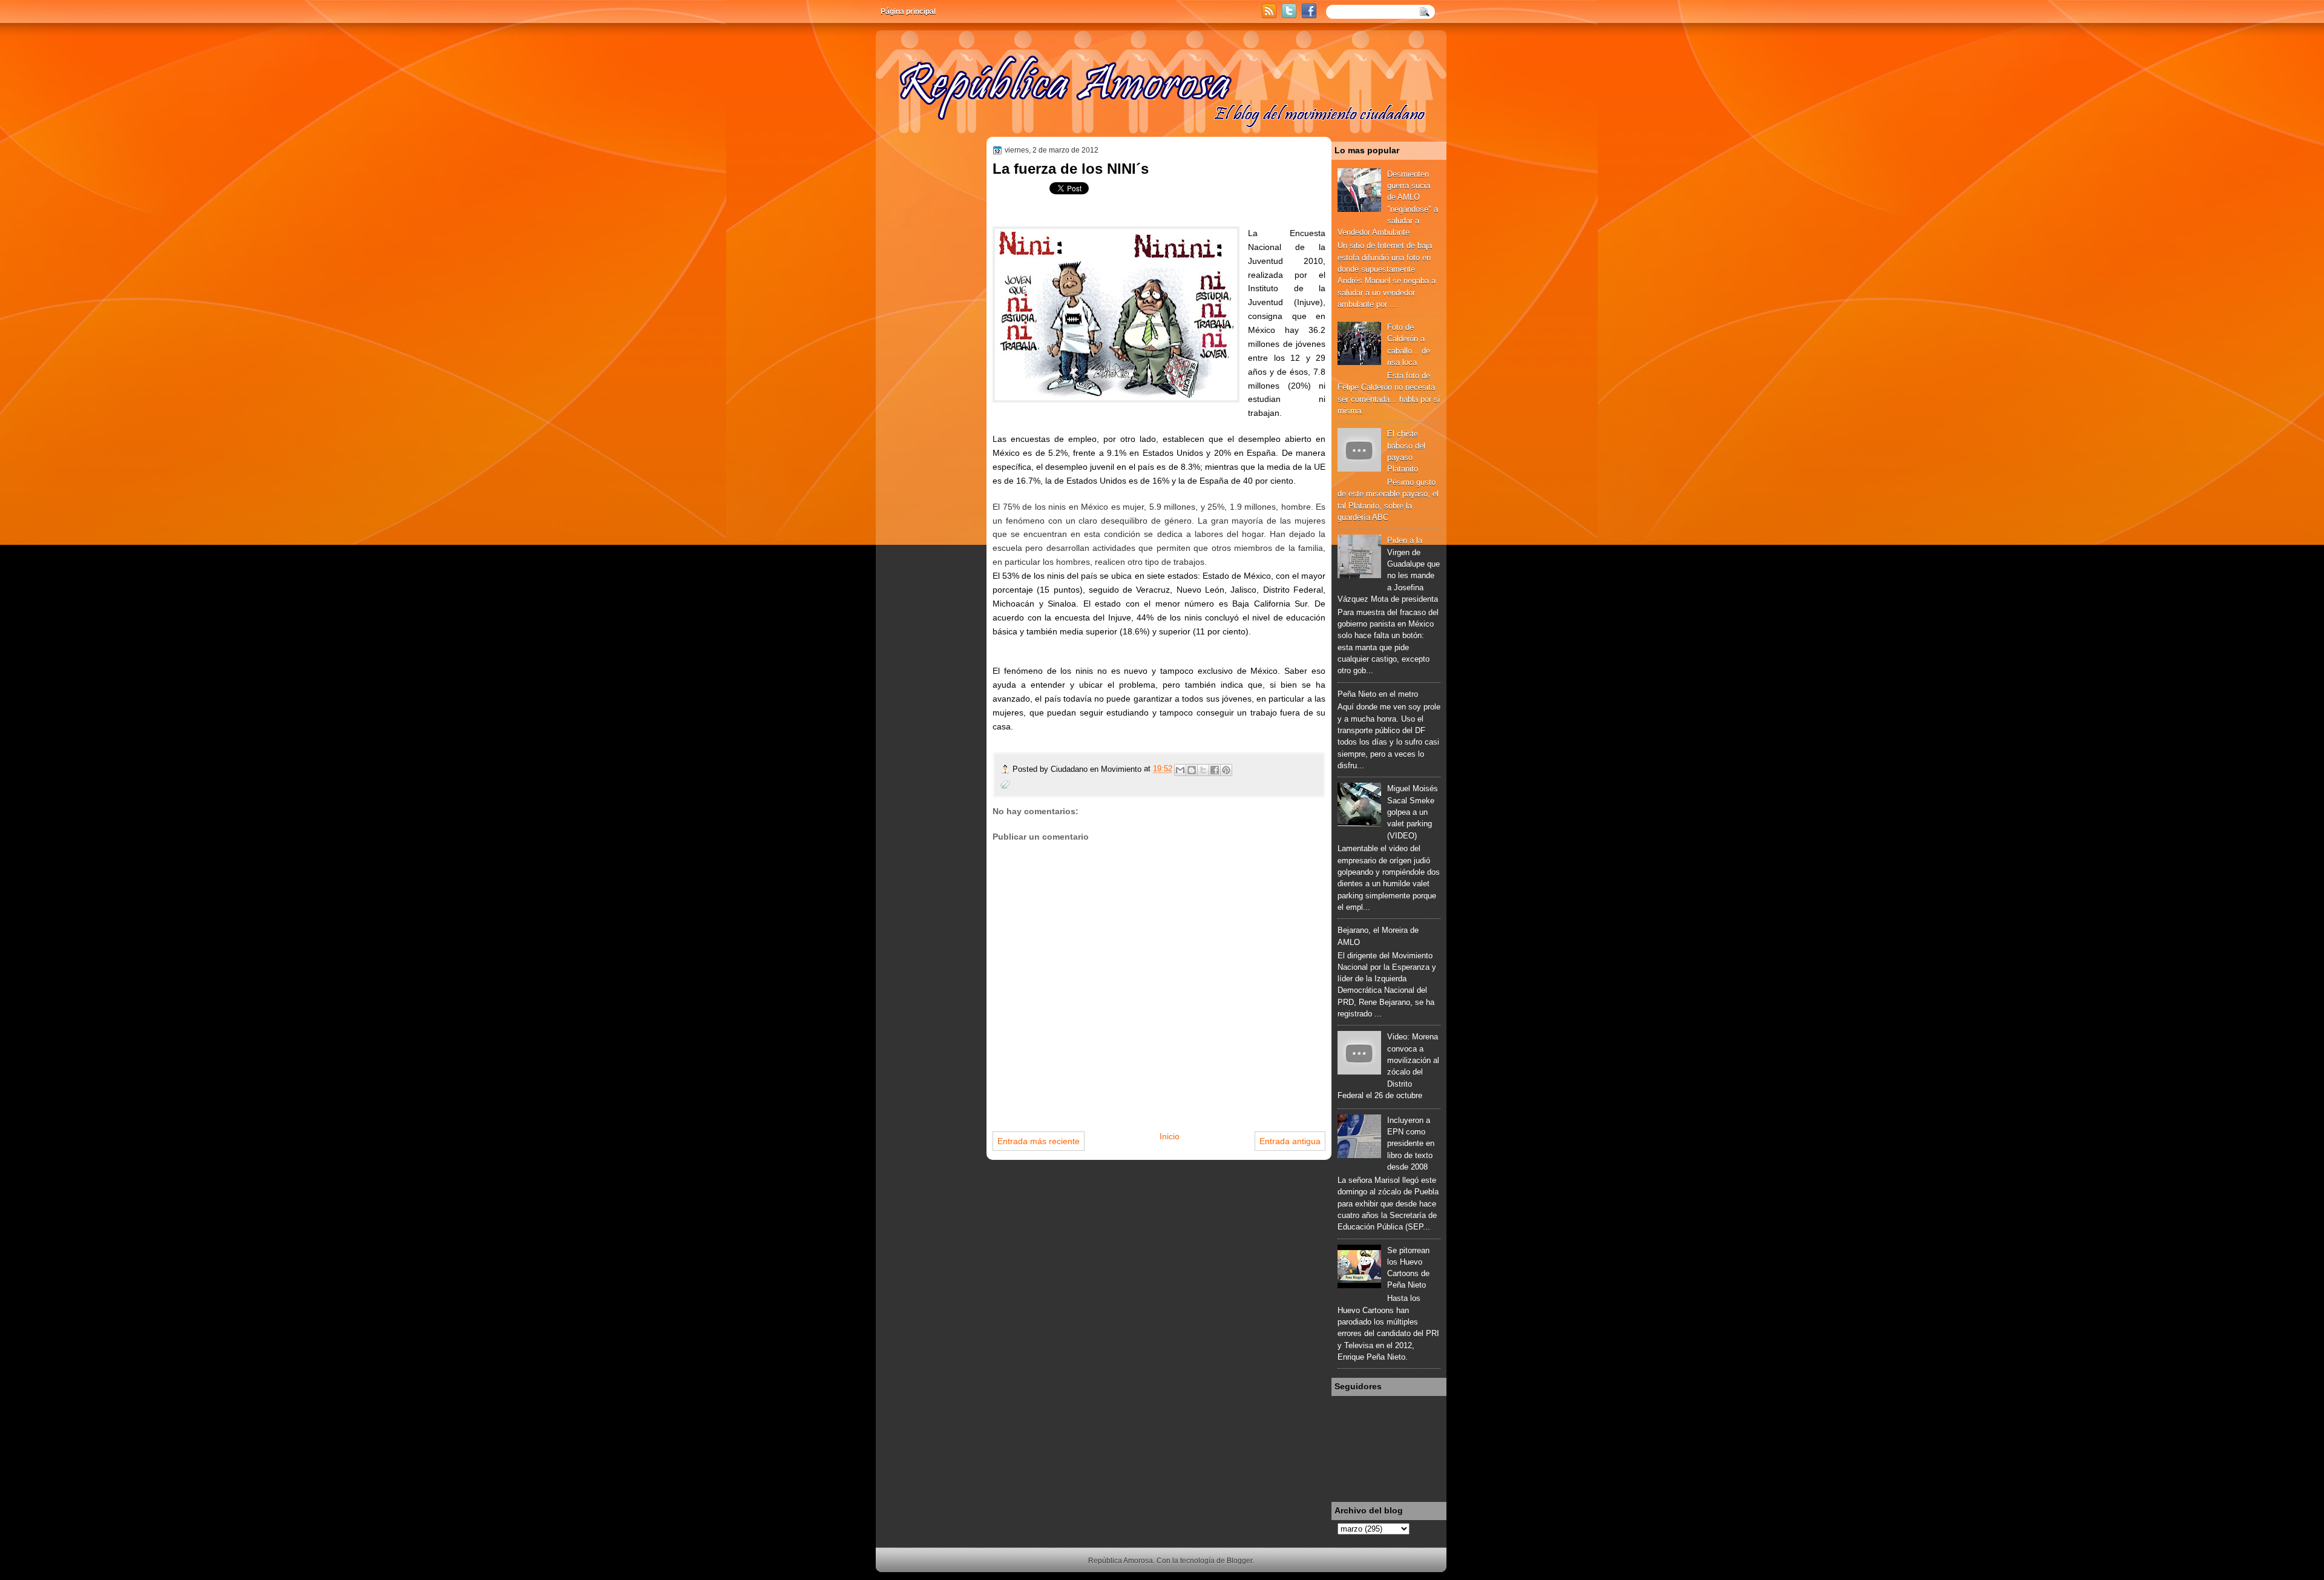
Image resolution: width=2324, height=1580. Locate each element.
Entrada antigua (1290, 1141)
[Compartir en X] (1203, 770)
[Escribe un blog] (1192, 770)
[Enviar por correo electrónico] (1180, 770)
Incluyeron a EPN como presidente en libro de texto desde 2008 (1411, 1144)
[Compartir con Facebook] (1215, 770)
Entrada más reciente (1039, 1141)
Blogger (1239, 1561)
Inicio (1170, 1136)
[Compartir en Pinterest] (1226, 770)
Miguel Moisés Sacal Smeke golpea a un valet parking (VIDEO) (1413, 812)
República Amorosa (1121, 1561)
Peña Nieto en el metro (1378, 694)
